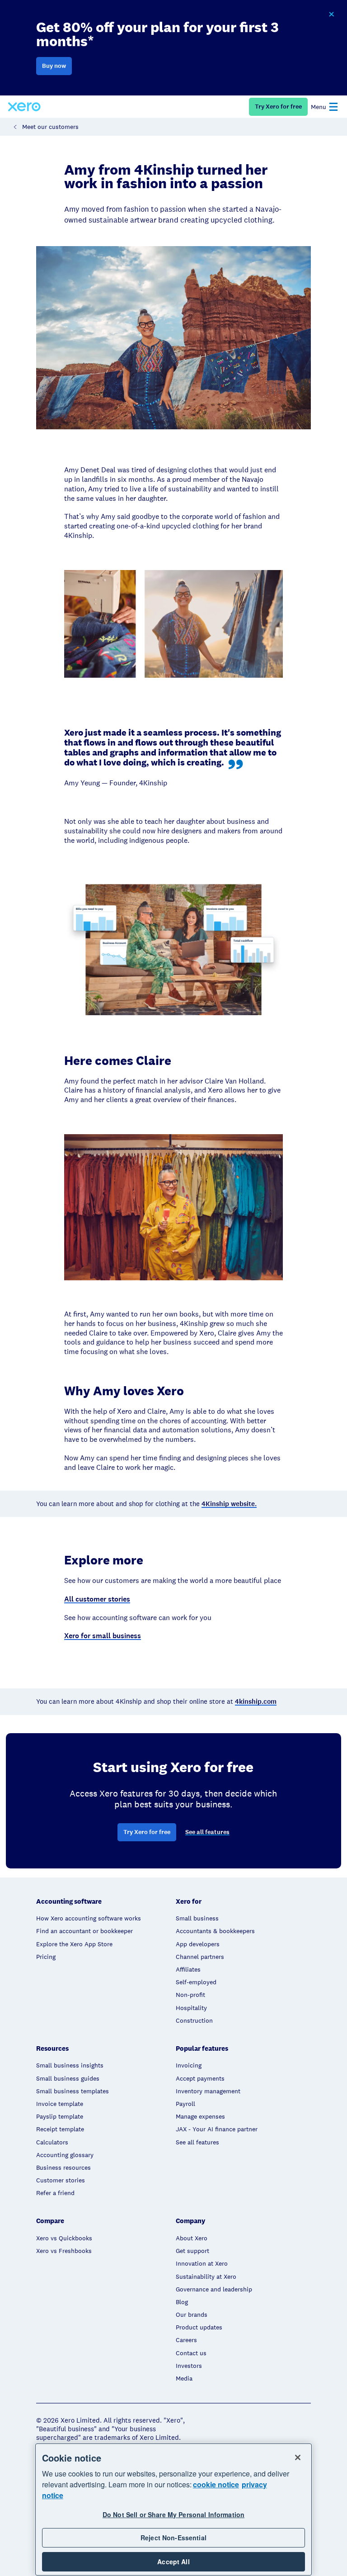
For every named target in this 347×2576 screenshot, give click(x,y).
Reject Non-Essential (173, 2538)
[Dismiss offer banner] (331, 14)
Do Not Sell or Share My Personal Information (173, 2514)
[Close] (298, 2457)
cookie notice (216, 2484)
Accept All (173, 2562)
